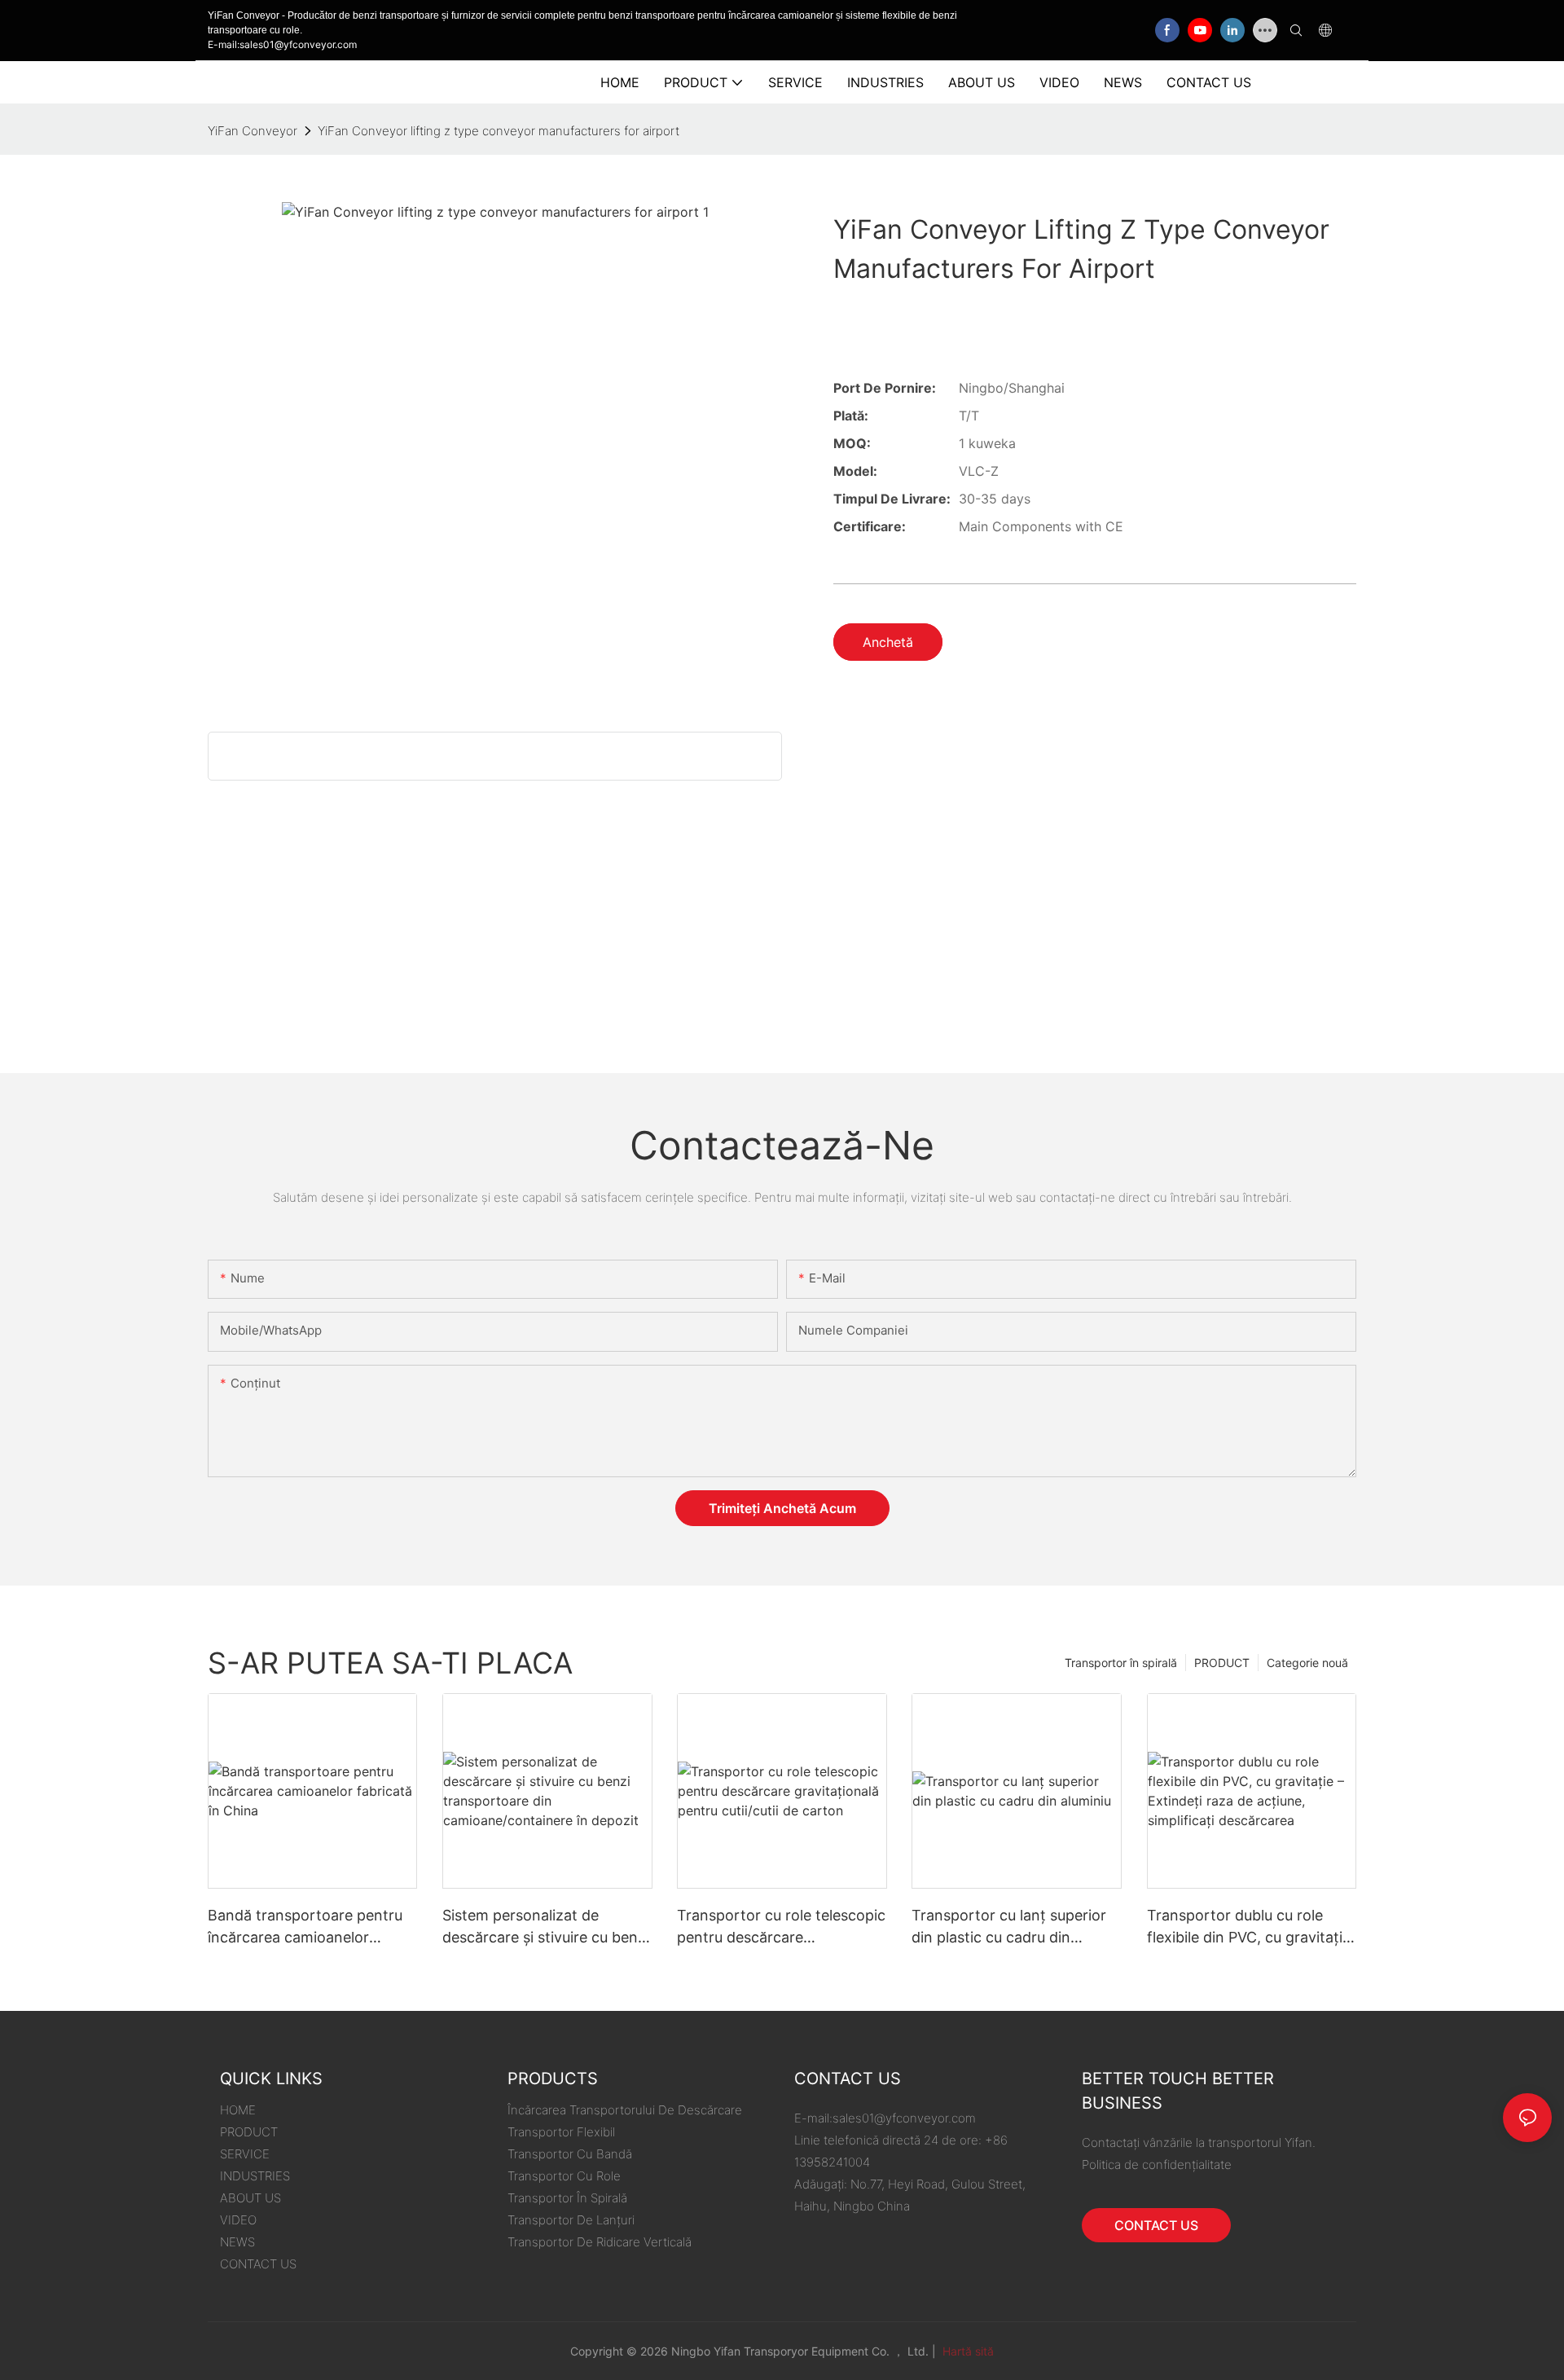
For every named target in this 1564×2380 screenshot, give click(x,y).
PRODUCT (1222, 1663)
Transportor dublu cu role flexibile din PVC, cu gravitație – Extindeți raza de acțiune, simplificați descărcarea (1249, 1927)
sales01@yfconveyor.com (904, 2118)
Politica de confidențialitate (1157, 2164)
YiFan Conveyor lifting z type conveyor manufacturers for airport (499, 131)
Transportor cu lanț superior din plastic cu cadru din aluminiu (1009, 1927)
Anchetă (888, 642)
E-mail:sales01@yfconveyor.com (282, 44)
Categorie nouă (1307, 1663)
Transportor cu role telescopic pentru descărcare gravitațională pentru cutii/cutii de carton (781, 1927)
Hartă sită (967, 2351)
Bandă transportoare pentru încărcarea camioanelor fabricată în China (305, 1927)
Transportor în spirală (1121, 1663)
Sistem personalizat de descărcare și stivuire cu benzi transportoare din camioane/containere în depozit (546, 1927)
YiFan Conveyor (253, 131)
